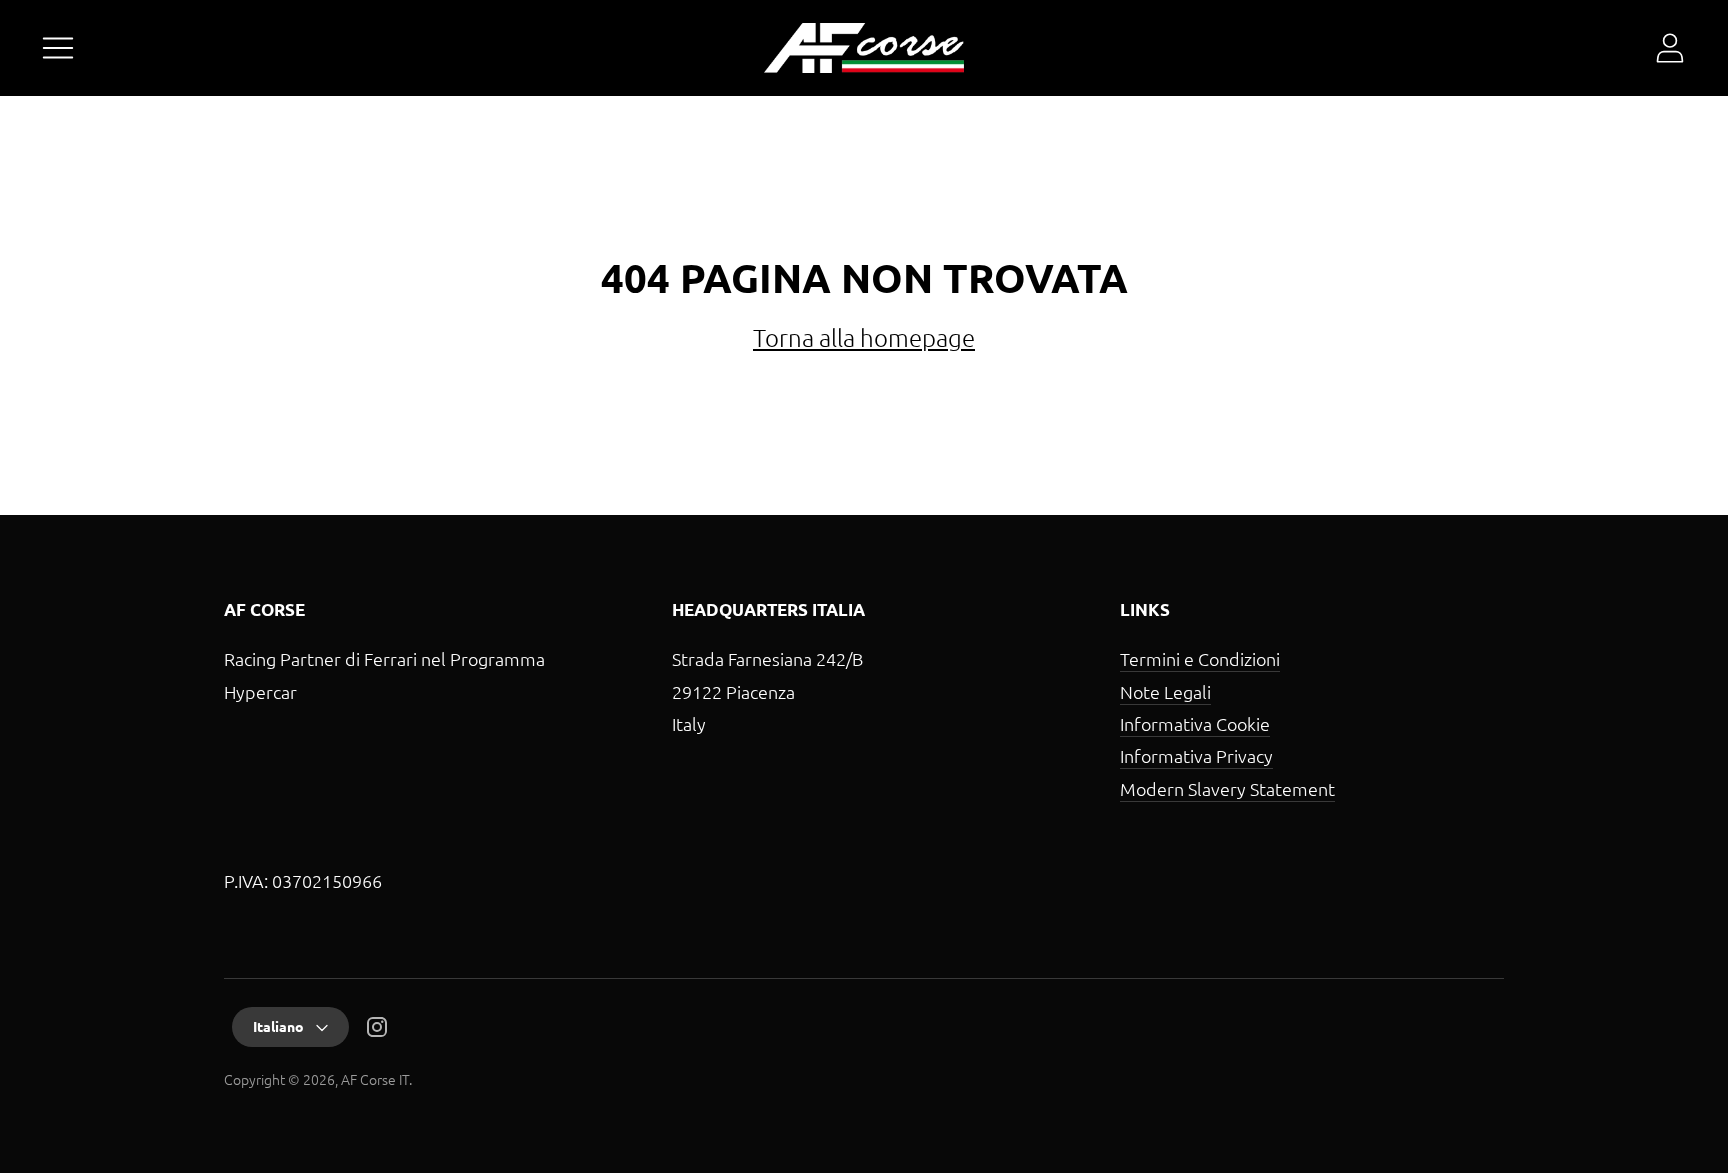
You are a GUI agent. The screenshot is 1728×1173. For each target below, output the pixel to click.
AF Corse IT (375, 1079)
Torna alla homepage (864, 337)
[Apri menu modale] (58, 48)
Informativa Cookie (1195, 723)
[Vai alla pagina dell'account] (1670, 48)
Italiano (278, 1026)
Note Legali (1165, 691)
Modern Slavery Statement (1227, 788)
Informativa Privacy (1196, 755)
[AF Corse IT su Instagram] (377, 1030)
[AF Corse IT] (864, 48)
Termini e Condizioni (1200, 658)
